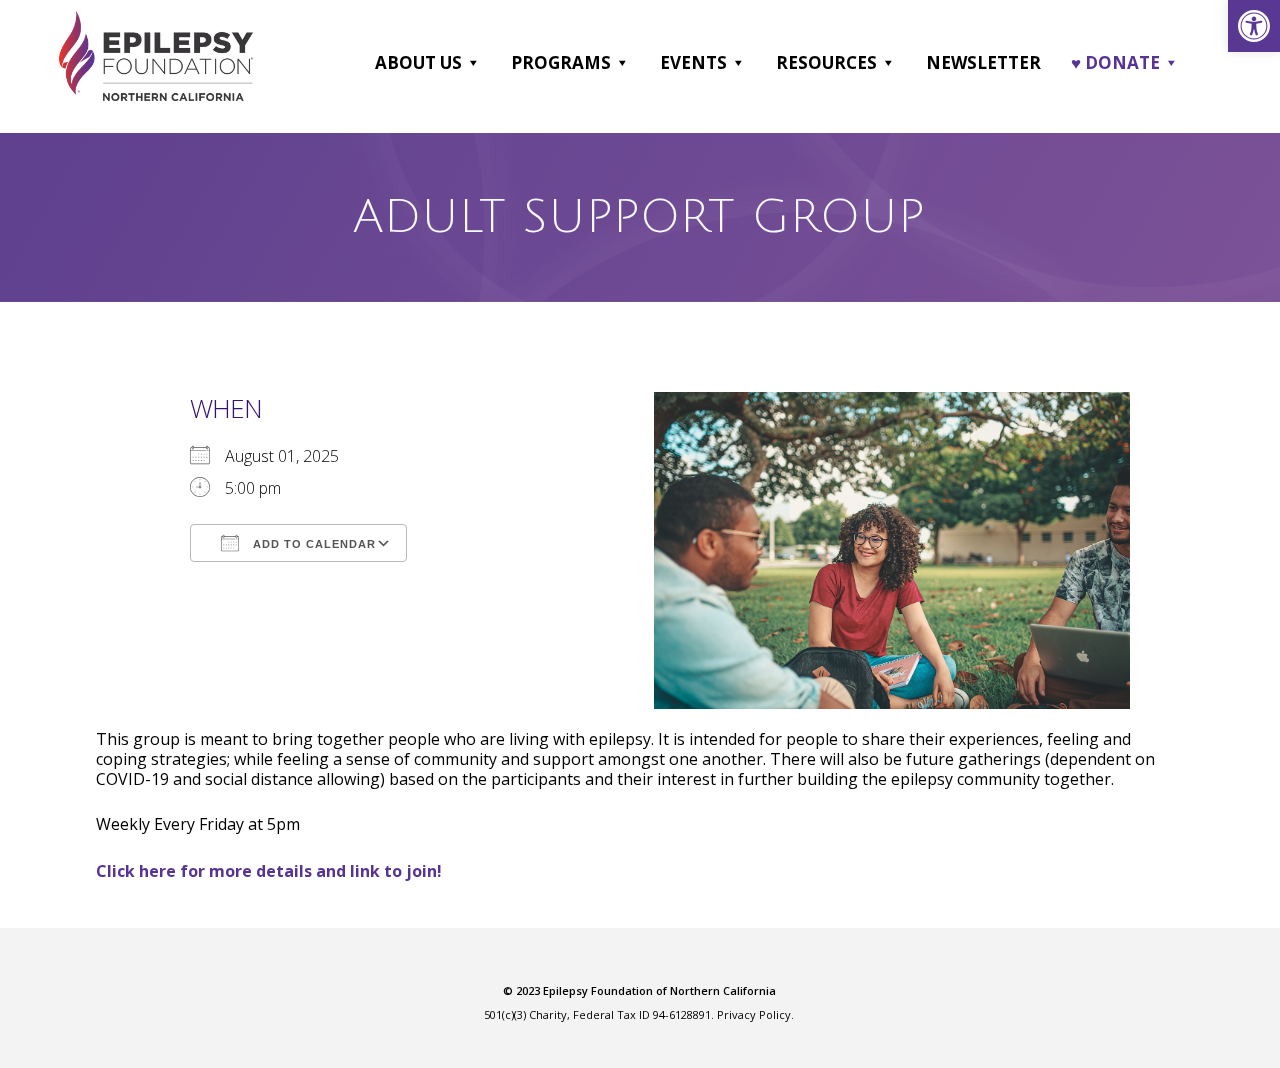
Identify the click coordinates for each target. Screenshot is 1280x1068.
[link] (1254, 26)
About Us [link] (418, 62)
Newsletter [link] (983, 62)
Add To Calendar (312, 544)
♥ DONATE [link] (1115, 62)
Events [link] (693, 62)
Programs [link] (561, 62)
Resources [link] (826, 62)
